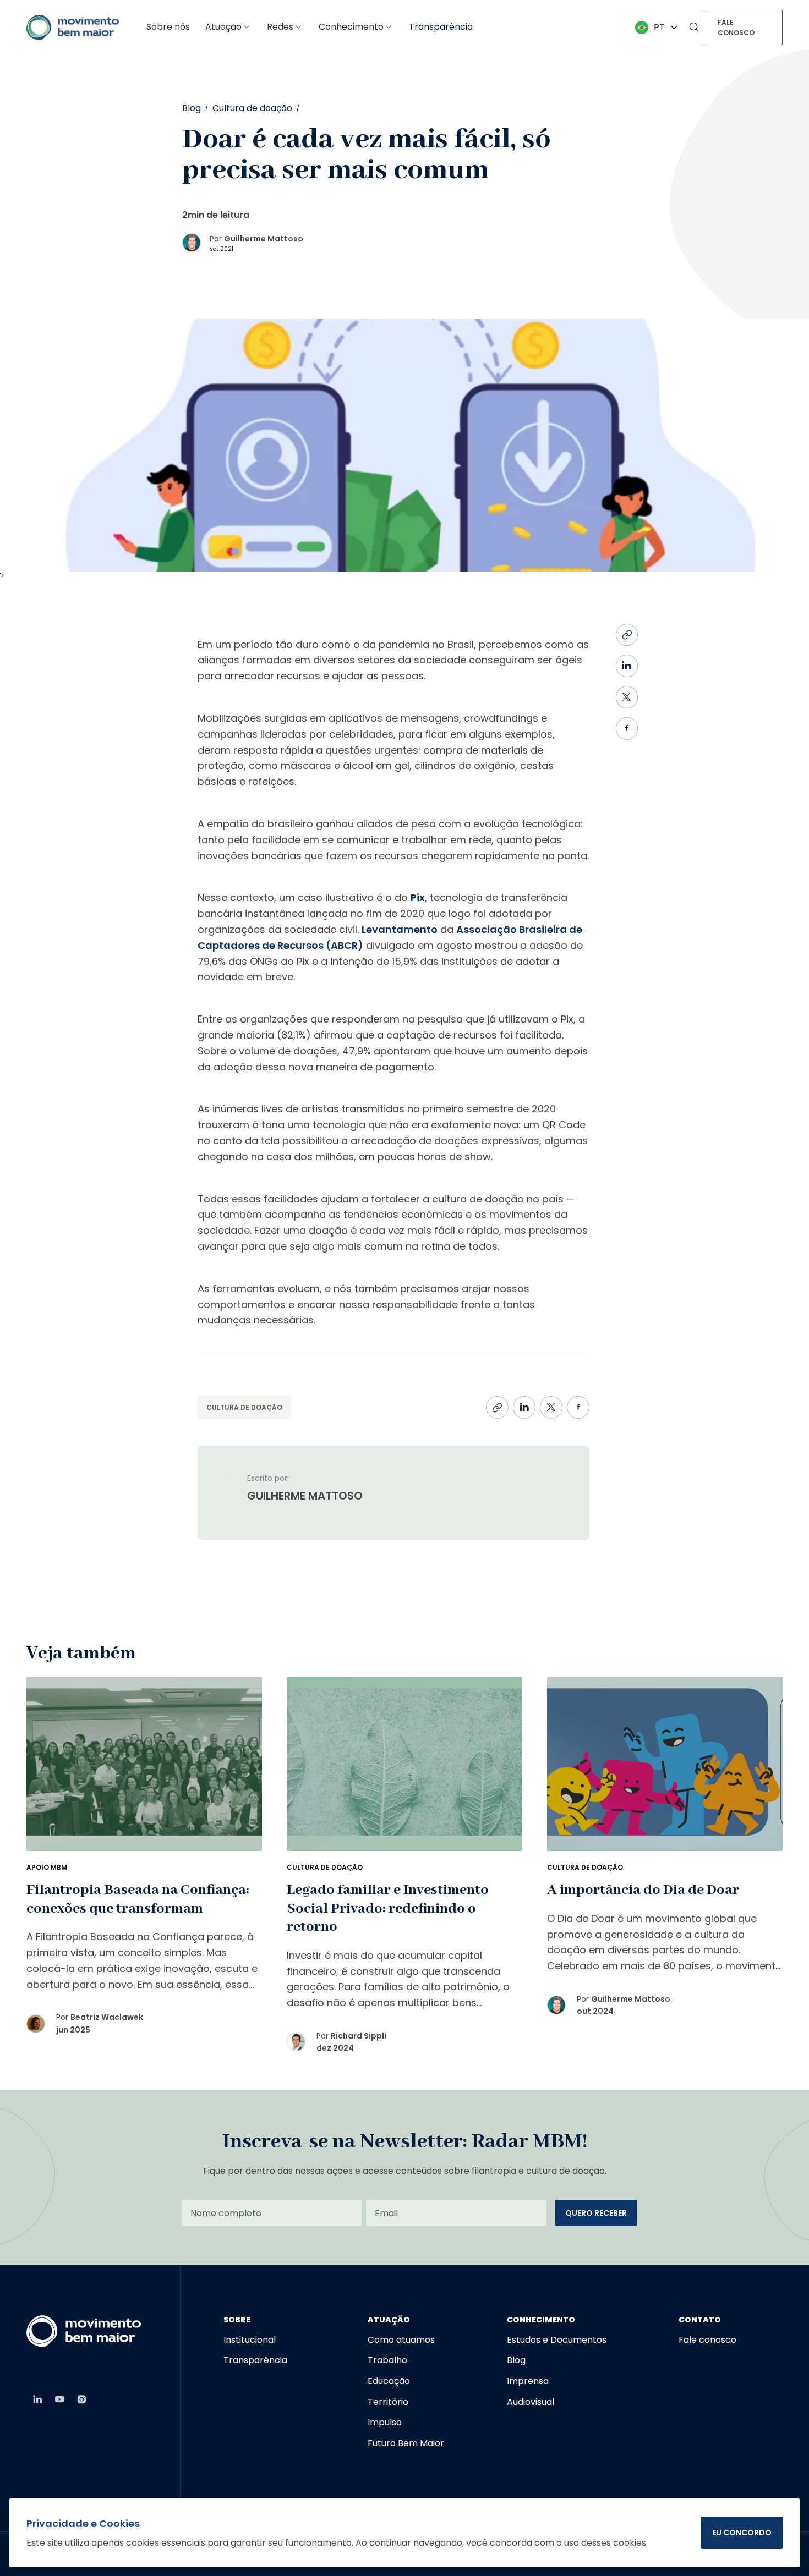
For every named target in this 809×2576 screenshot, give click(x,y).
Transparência (441, 27)
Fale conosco (736, 28)
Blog (516, 2360)
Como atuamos (401, 2340)
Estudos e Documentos (557, 2340)
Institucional (250, 2340)
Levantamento (400, 929)
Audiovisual (531, 2402)
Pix (418, 897)
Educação (389, 2381)
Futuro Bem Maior (406, 2443)
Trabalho (387, 2360)
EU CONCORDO (742, 2533)
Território (388, 2402)
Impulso (385, 2422)
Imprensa (528, 2381)
